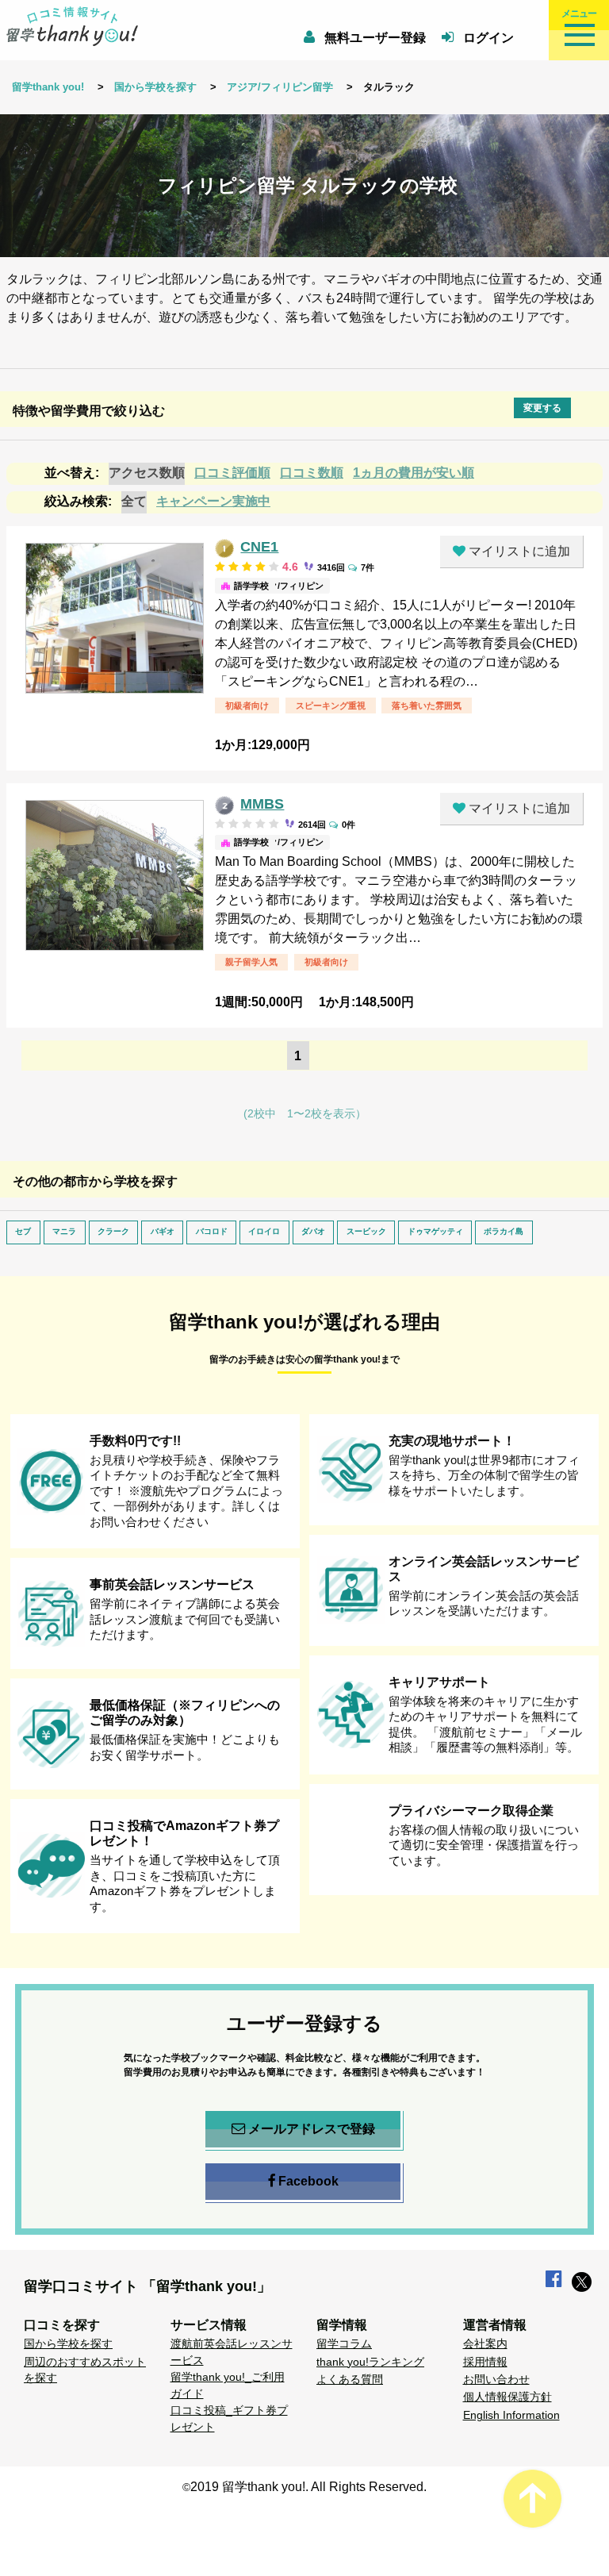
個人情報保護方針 (507, 2397)
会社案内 (485, 2343)
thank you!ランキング (370, 2362)
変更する (542, 408)
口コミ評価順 (232, 473)
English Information (511, 2415)
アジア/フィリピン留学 (280, 87)
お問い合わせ (496, 2379)
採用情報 (485, 2362)
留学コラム (344, 2343)
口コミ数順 (312, 473)
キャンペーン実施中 (213, 501)
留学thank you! (48, 87)
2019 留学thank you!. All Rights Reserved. (308, 2487)
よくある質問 (350, 2379)
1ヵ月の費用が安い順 (414, 473)
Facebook (308, 2181)
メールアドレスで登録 (312, 2129)
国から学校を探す (155, 87)
